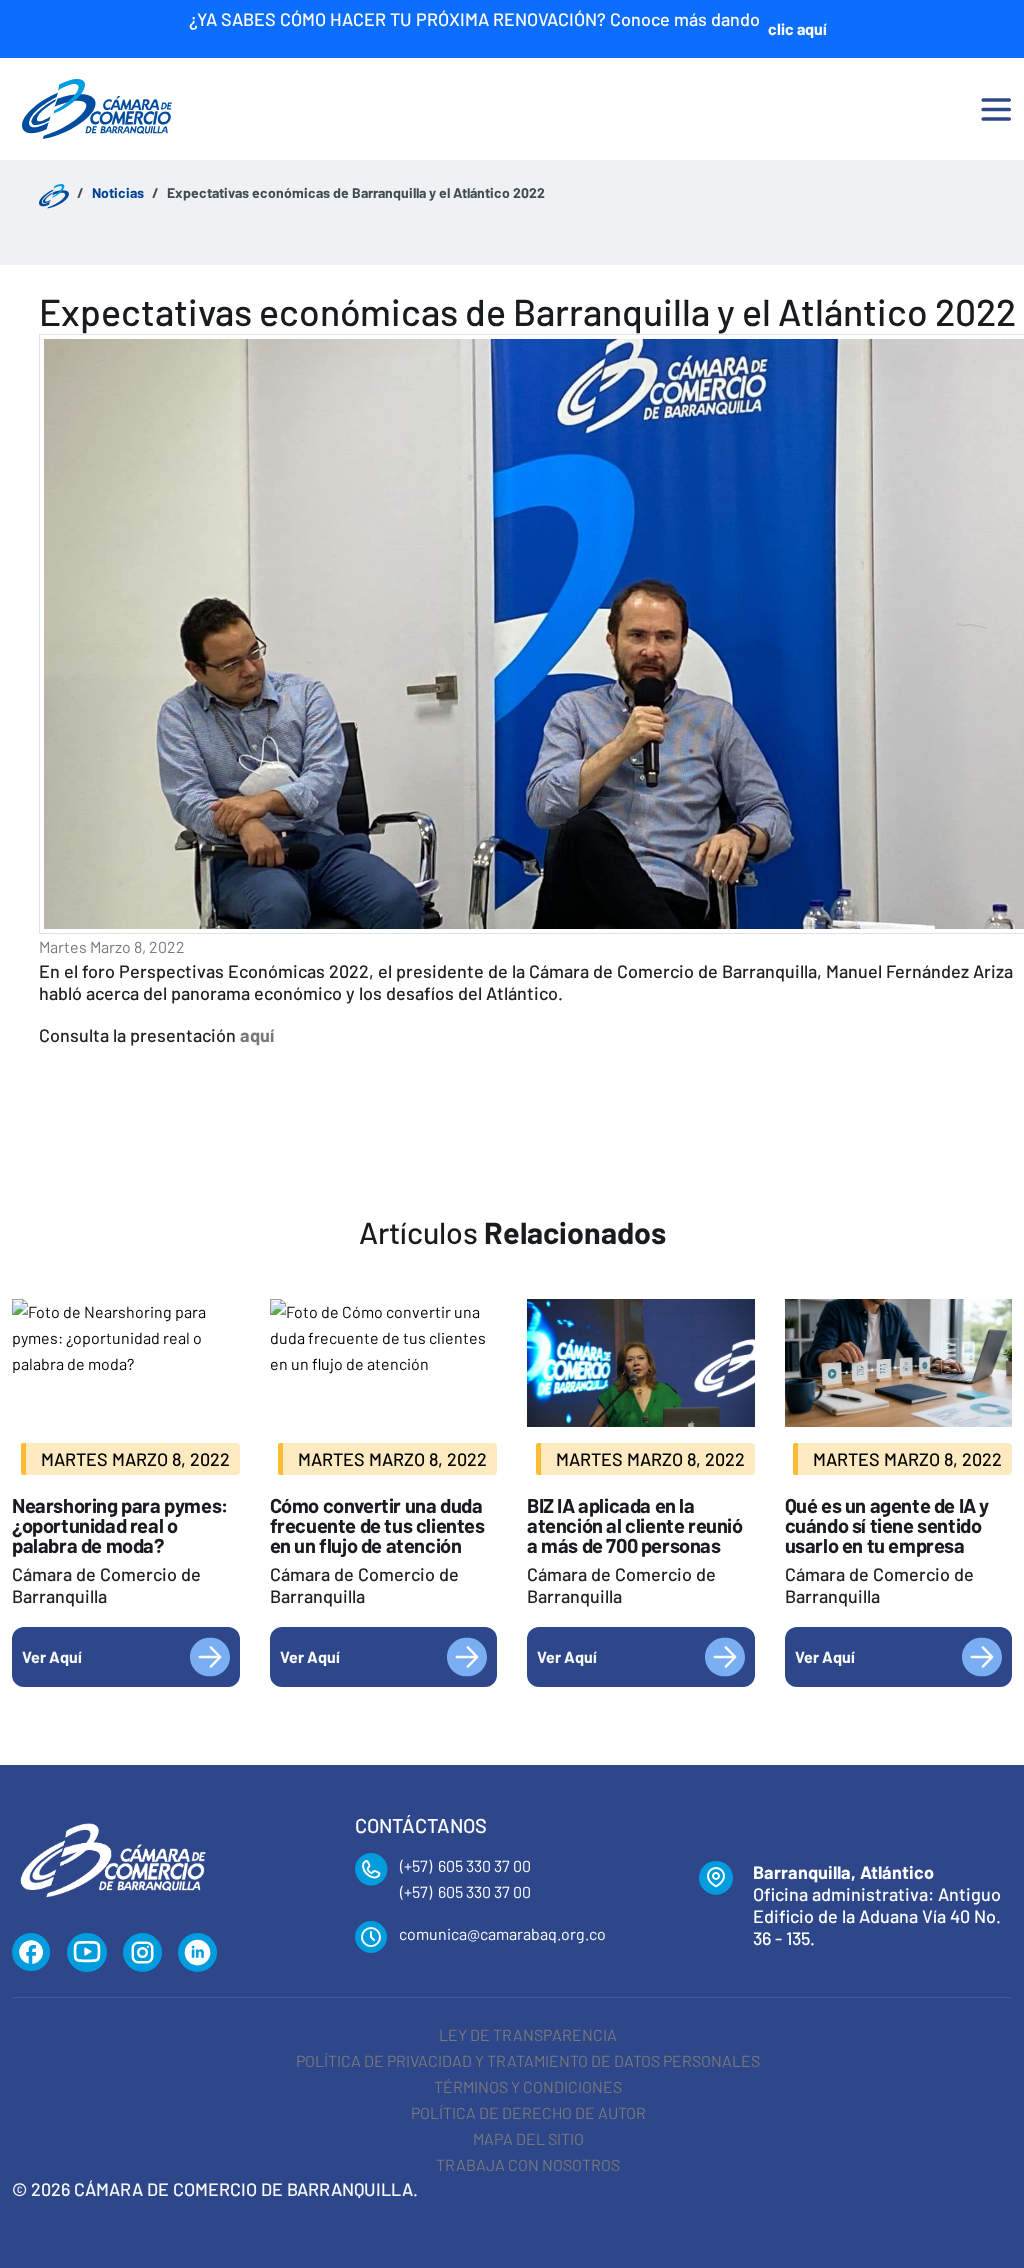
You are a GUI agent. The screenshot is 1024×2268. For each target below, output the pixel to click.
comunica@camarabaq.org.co (502, 1933)
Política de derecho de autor (528, 2112)
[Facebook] (31, 1953)
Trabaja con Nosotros (528, 2164)
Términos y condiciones (528, 2086)
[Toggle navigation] (996, 109)
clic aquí (797, 28)
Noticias (118, 192)
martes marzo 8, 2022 (112, 946)
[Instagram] (142, 1953)
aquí (257, 1035)
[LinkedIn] (198, 1953)
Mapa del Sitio (528, 2138)
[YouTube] (87, 1953)
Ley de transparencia (528, 2034)
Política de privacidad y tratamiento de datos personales (528, 2060)
